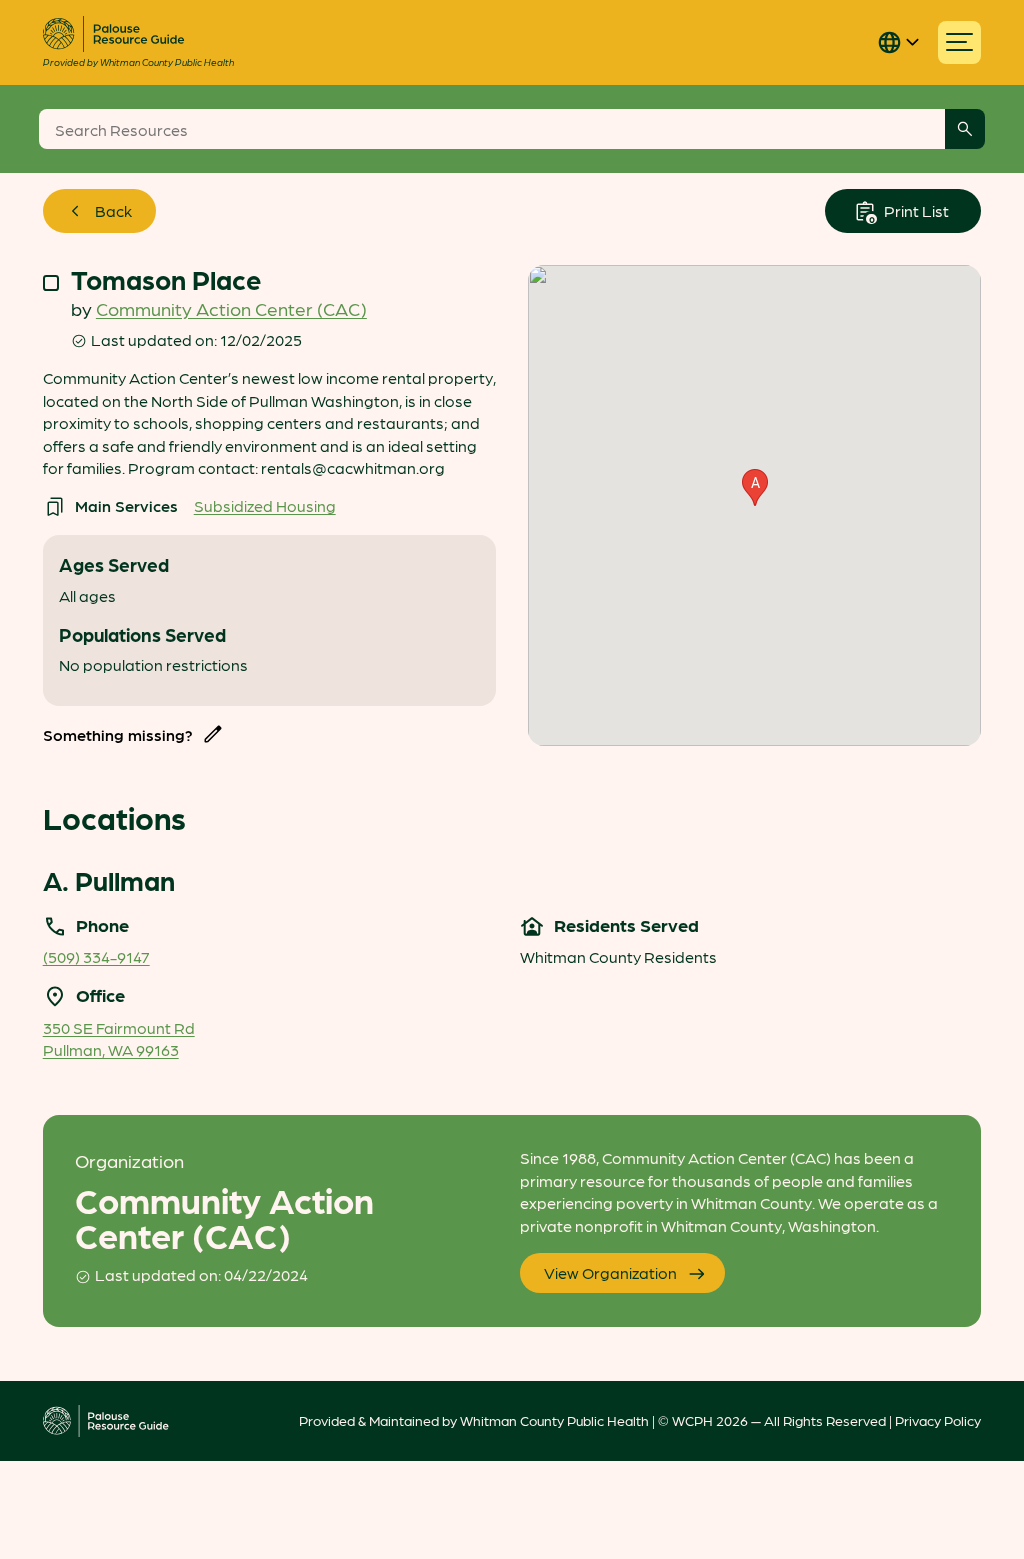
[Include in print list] (51, 283)
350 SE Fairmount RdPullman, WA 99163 (119, 1038)
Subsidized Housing (265, 505)
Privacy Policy (938, 1420)
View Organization (610, 1272)
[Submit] (965, 129)
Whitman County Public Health (554, 1420)
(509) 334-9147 (96, 956)
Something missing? (118, 734)
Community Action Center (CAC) (231, 308)
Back (113, 210)
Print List (915, 210)
